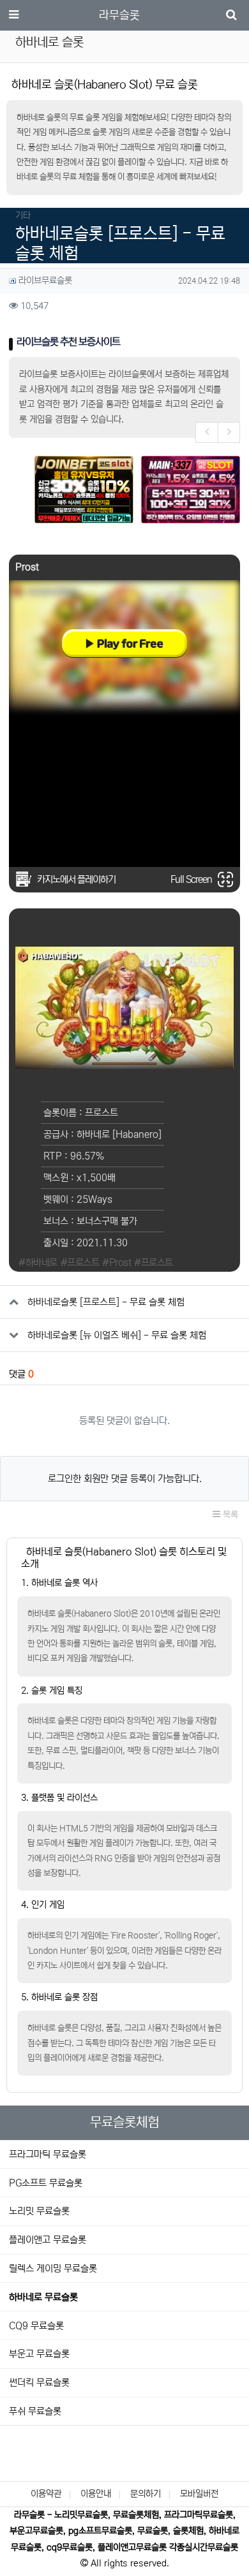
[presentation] (207, 433)
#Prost (117, 1263)
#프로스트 (80, 1263)
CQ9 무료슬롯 (36, 2326)
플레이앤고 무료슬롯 (48, 2240)
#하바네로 (38, 1263)
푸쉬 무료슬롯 (35, 2411)
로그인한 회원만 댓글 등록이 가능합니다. (125, 1479)
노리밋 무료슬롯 (39, 2211)
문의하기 (146, 2494)
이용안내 (96, 2494)
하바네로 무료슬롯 (43, 2297)
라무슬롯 (119, 15)
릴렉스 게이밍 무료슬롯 (53, 2268)
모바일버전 (199, 2494)
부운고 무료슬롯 (39, 2354)
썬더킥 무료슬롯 (39, 2383)
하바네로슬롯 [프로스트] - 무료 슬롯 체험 (106, 1302)
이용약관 (46, 2494)
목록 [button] (229, 1515)
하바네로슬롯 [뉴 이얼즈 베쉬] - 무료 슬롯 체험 (117, 1335)
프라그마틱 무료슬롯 (48, 2154)
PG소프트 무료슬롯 (46, 2183)
